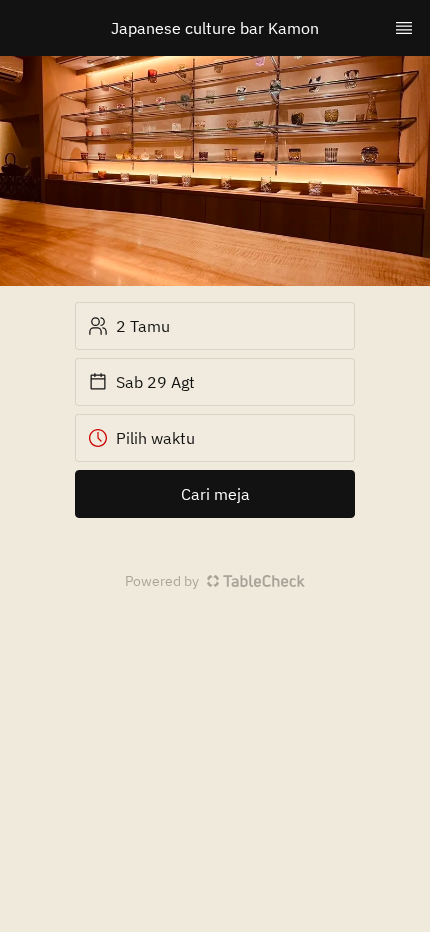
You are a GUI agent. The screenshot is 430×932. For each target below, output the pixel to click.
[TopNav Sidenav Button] (404, 28)
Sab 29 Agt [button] (155, 382)
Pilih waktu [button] (155, 438)
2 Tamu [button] (143, 326)
